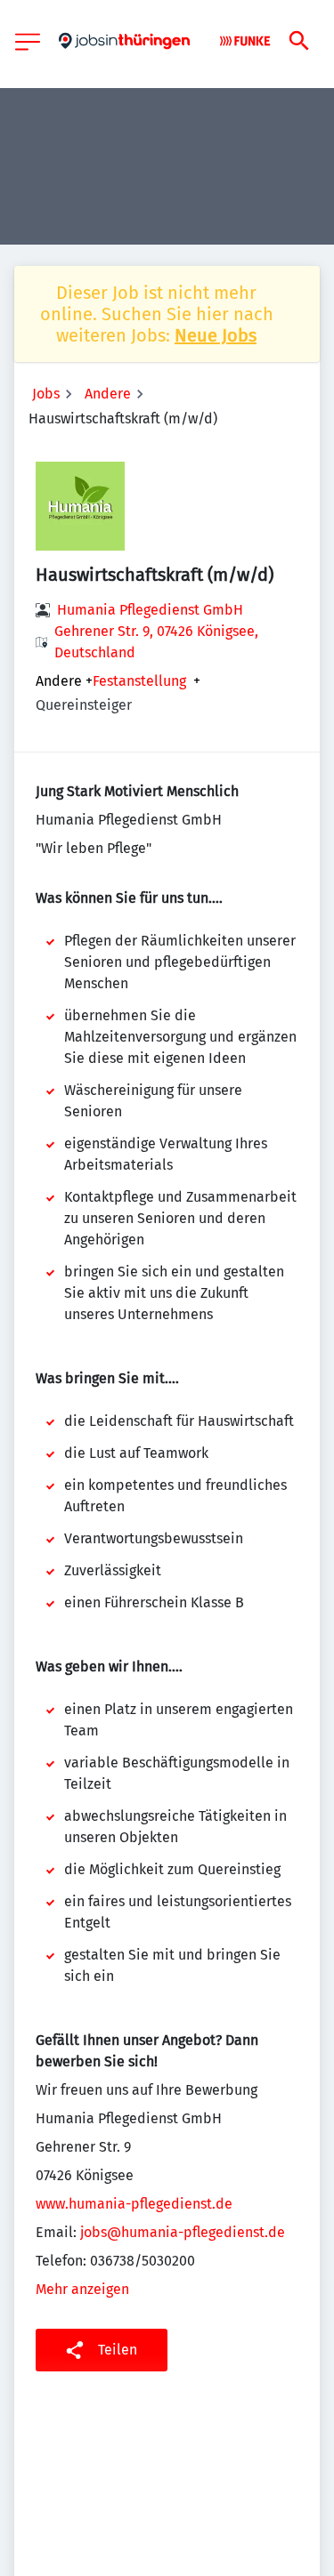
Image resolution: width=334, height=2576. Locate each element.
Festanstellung (139, 681)
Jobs (46, 394)
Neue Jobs (216, 335)
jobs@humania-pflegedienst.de (183, 2232)
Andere (108, 394)
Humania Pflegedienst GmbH (150, 610)
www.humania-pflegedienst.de (134, 2204)
